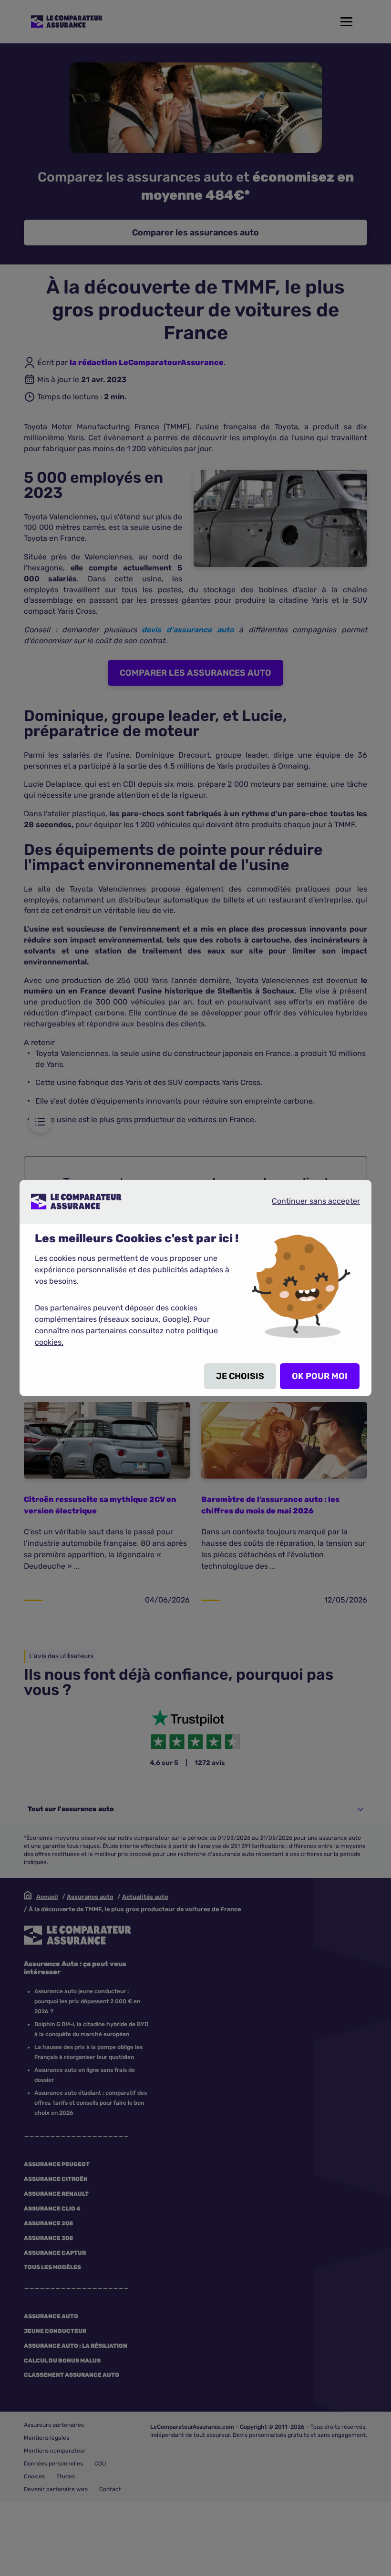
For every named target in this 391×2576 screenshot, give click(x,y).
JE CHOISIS (240, 1376)
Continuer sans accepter (308, 1201)
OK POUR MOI (320, 1376)
